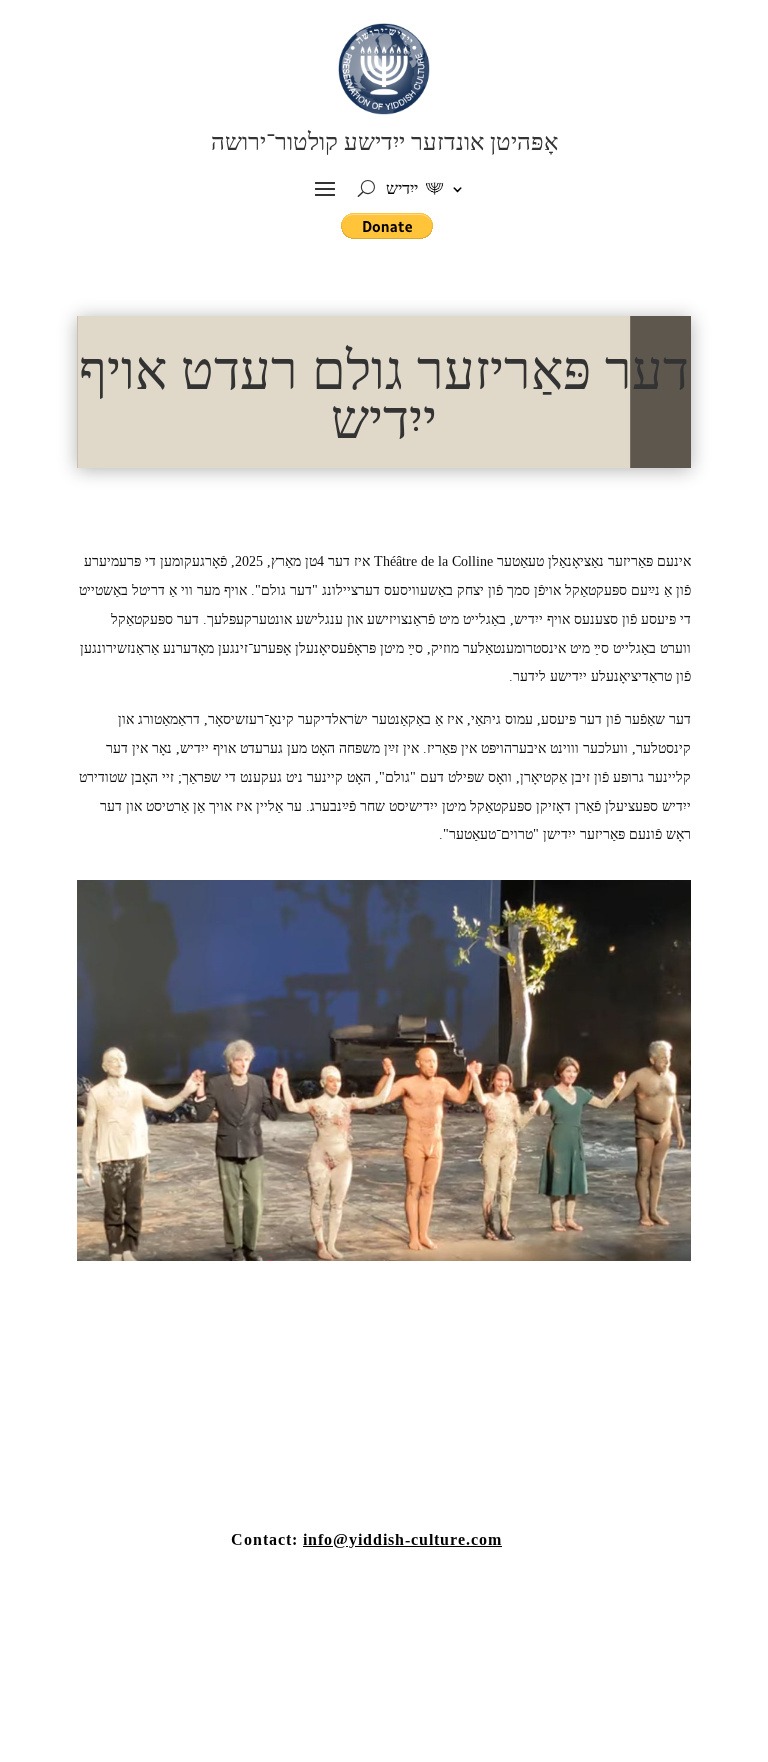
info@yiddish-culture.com (402, 1539)
